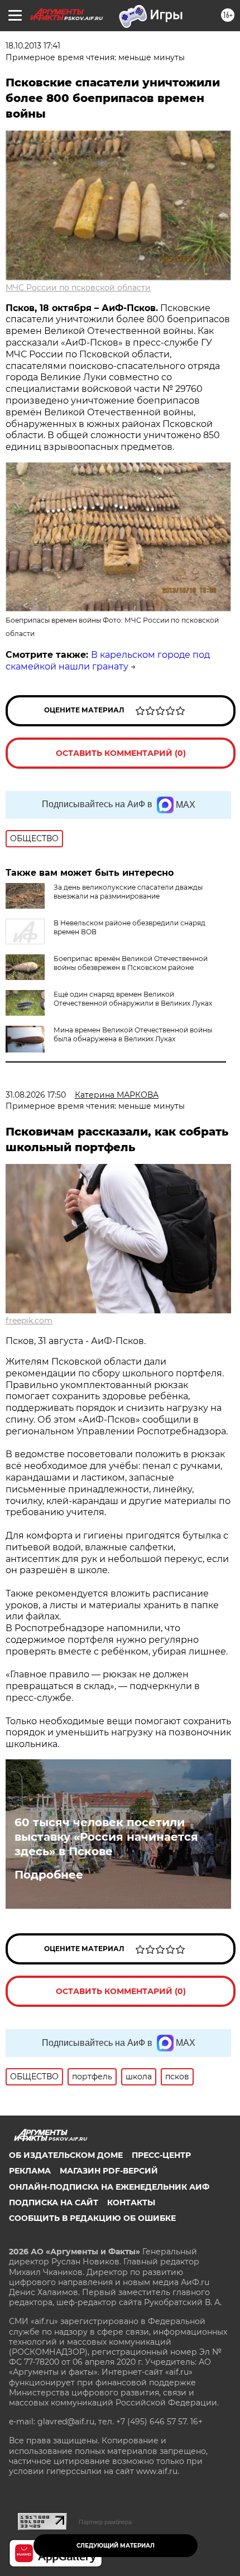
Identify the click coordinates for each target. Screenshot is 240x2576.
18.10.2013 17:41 (33, 46)
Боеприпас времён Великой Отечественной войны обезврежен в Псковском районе (131, 963)
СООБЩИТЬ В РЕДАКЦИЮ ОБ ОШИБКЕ (92, 2218)
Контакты (131, 2203)
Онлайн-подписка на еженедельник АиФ (109, 2187)
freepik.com (29, 1321)
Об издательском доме (66, 2155)
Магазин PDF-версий (109, 2171)
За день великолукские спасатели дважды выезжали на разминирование (128, 892)
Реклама (30, 2171)
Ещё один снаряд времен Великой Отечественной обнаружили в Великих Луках (133, 999)
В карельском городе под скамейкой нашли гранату (108, 661)
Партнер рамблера (105, 2522)
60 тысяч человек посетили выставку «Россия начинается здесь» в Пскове (106, 1837)
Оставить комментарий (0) (121, 753)
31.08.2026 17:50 (36, 1095)
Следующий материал (116, 2546)
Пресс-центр (161, 2155)
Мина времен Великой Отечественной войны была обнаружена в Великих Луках (133, 1034)
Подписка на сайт (54, 2203)
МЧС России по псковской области (78, 288)
